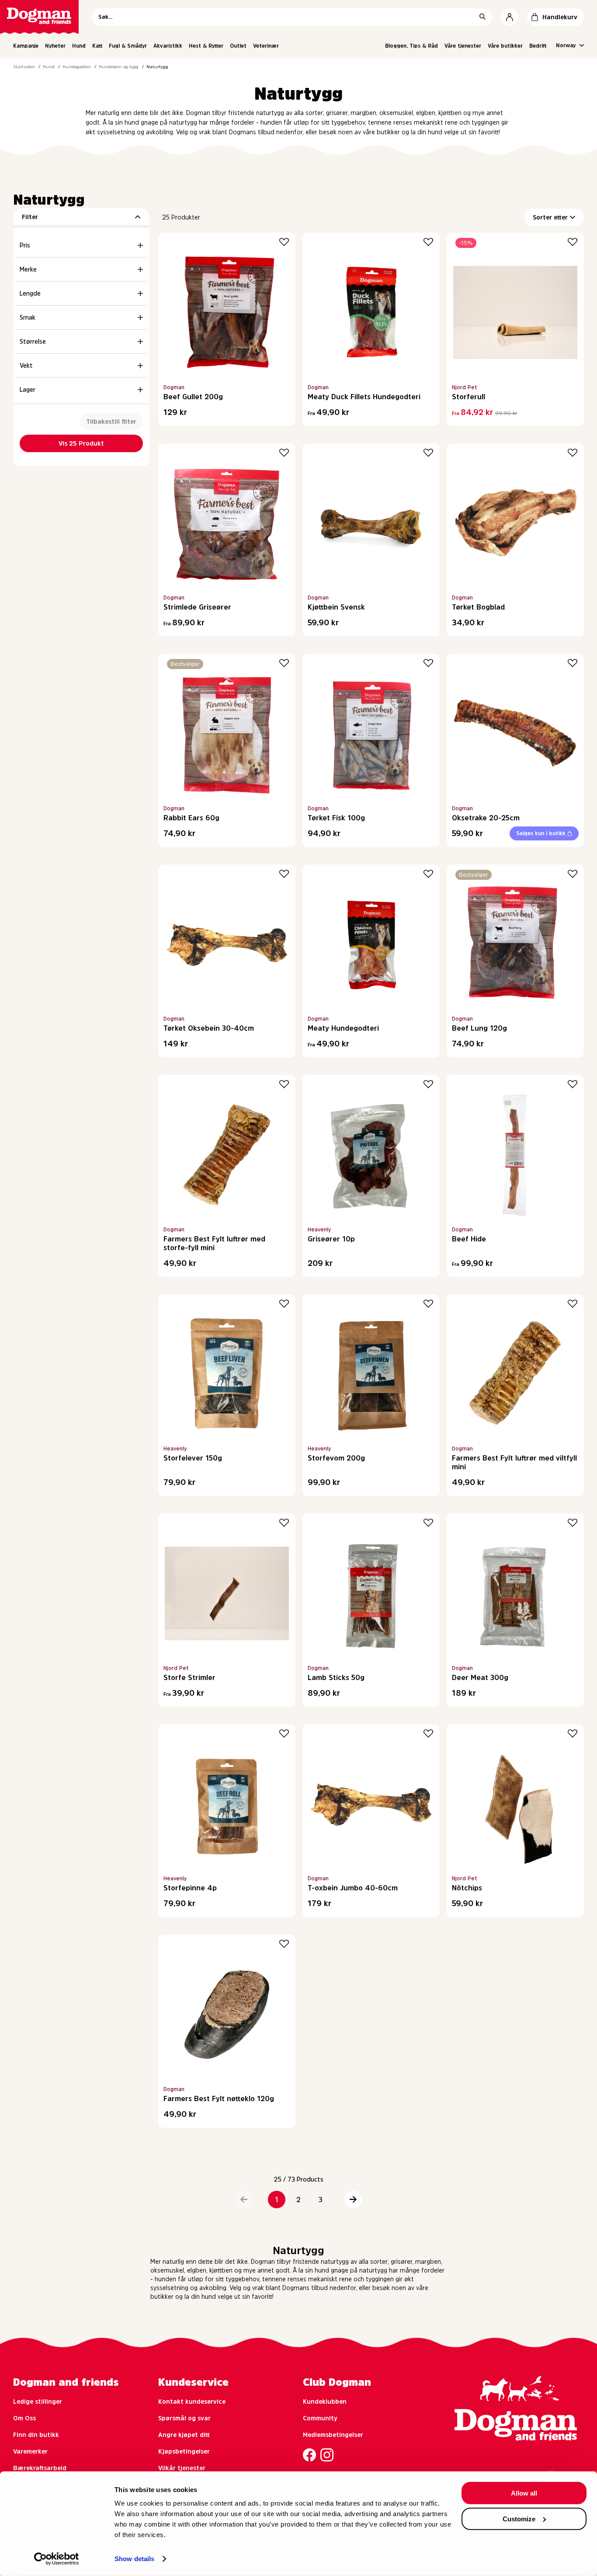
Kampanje (26, 46)
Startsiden (24, 66)
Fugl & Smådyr (128, 46)
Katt (97, 46)
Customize (519, 2518)
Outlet (238, 46)
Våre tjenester (463, 46)
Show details (134, 2559)
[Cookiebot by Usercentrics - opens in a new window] (57, 2559)
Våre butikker (505, 46)
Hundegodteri (77, 66)
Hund (79, 46)
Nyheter (55, 46)
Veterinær (266, 46)
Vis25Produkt (81, 443)
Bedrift (538, 46)
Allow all (524, 2493)
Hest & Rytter (206, 46)
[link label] (39, 17)
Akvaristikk (168, 46)
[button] (244, 2200)
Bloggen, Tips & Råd (411, 46)
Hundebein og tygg (119, 66)
